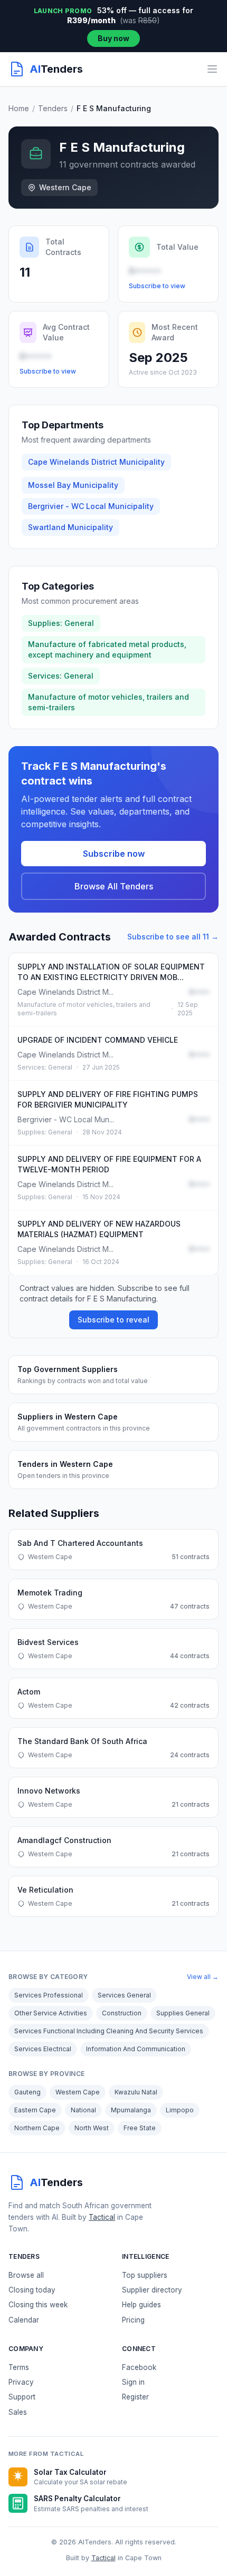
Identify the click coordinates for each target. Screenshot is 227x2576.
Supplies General (183, 2013)
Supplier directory (152, 2290)
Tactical (102, 2217)
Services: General (61, 676)
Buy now (113, 38)
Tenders (53, 108)
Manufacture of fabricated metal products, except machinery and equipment (107, 649)
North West (92, 2128)
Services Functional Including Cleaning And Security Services (109, 2031)
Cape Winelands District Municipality (96, 462)
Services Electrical (43, 2049)
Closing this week (38, 2305)
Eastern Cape (35, 2110)
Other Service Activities (51, 2013)
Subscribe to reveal (113, 1320)
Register (135, 2397)
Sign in (133, 2382)
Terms (19, 2367)
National (83, 2110)
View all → (203, 1977)
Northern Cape (37, 2128)
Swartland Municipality (70, 527)
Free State (140, 2128)
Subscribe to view (157, 286)
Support (22, 2397)
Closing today (32, 2290)
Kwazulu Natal (136, 2092)
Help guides (141, 2305)
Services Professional (49, 1995)
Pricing (133, 2320)
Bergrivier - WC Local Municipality (91, 506)
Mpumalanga (131, 2110)
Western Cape (78, 2092)
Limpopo (180, 2110)
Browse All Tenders (114, 886)
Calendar (24, 2320)
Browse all (26, 2275)
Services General (124, 1995)
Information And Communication (136, 2049)
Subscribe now (114, 854)
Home (19, 108)
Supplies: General (61, 623)
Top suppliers (145, 2275)
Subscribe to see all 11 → (173, 937)
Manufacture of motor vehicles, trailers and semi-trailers (108, 702)
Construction (122, 2013)
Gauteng (27, 2092)
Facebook (139, 2367)
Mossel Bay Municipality (73, 485)
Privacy (21, 2382)
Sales (18, 2412)
